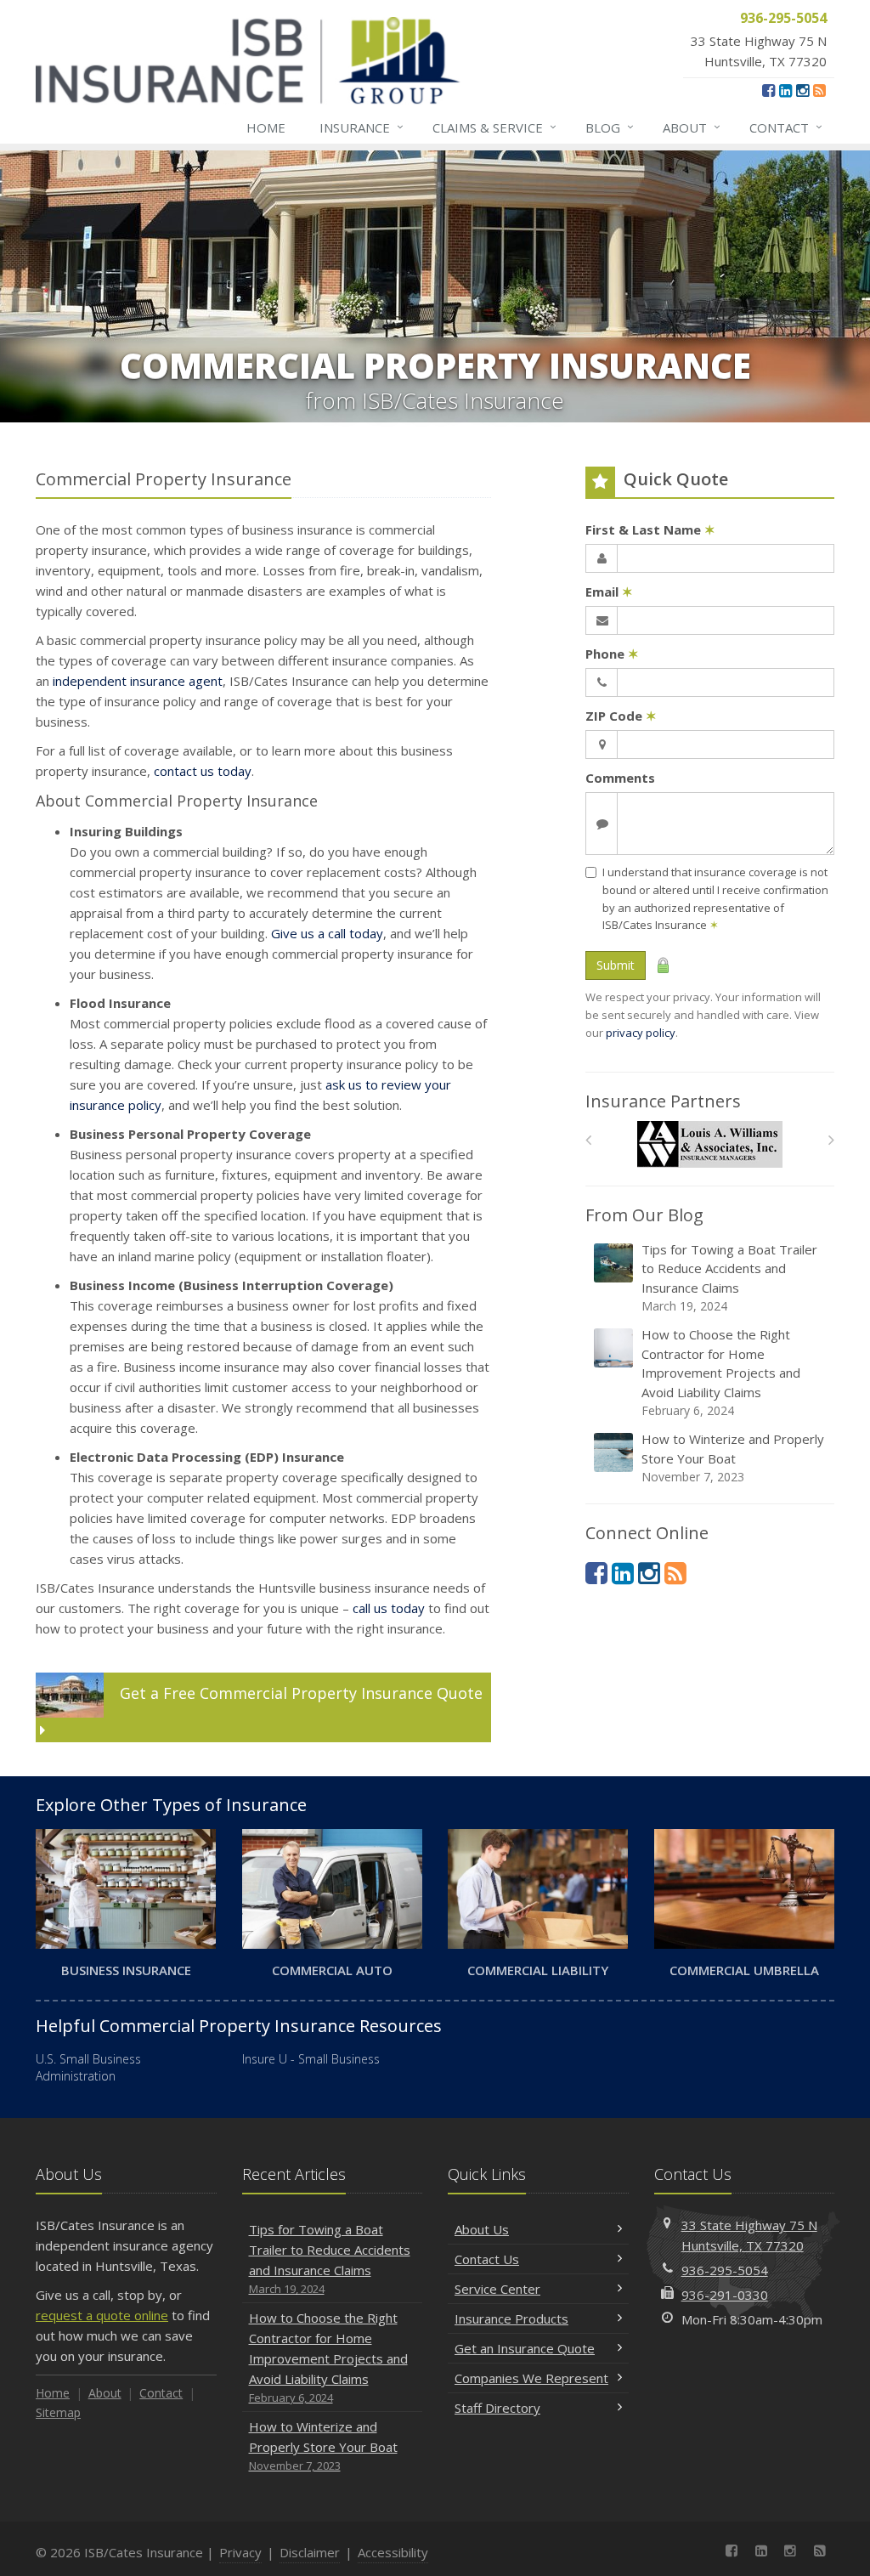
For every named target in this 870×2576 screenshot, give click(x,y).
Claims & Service (494, 127)
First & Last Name (650, 529)
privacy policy (641, 1033)
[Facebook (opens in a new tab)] (768, 90)
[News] (819, 90)
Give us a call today (327, 933)
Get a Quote (299, 1693)
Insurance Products (511, 2318)
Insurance (362, 127)
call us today (389, 1608)
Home (266, 127)
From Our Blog (644, 1215)
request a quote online (102, 2315)
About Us (482, 2229)
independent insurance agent (138, 681)
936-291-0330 (725, 2295)
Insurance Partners (663, 1101)
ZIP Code (621, 716)
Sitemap (58, 2412)
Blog (610, 127)
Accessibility (393, 2552)
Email (609, 592)
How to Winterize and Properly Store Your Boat (733, 1458)
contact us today (203, 771)
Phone (612, 654)
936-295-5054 (725, 2270)
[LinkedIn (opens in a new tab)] (785, 90)
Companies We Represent (531, 2378)
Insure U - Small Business (311, 2059)
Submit (616, 965)
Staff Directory (497, 2408)
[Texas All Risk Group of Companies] (710, 1144)
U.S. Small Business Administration (88, 2067)
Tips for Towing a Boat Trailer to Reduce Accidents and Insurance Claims (729, 1278)
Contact (786, 127)
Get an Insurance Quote (525, 2348)
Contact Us (487, 2259)
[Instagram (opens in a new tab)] (802, 90)
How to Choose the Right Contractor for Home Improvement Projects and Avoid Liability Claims (721, 1372)
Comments (620, 778)
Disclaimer (310, 2552)
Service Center (497, 2289)
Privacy (240, 2552)
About (692, 127)
